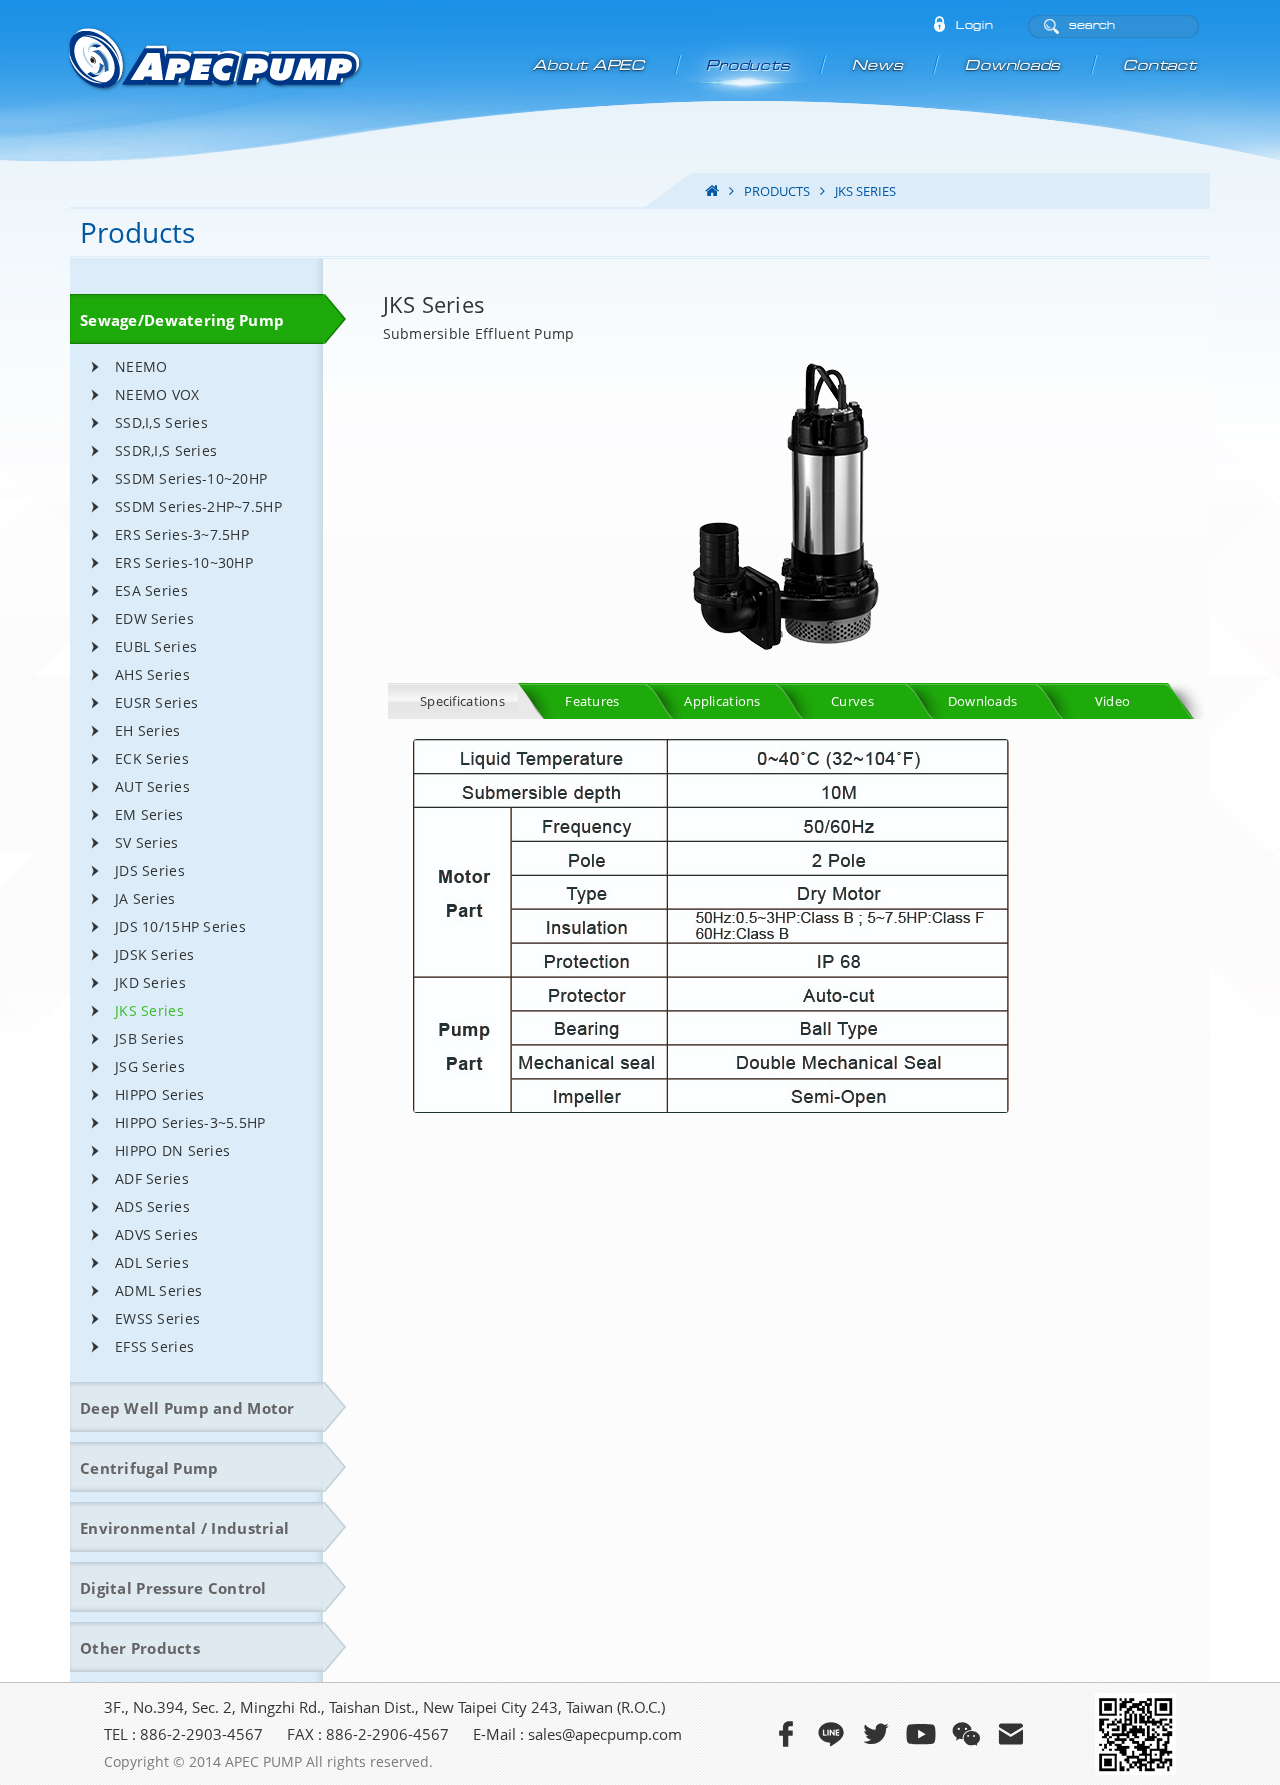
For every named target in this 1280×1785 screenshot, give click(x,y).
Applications (722, 701)
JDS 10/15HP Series (180, 926)
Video (1112, 701)
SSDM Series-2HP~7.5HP (198, 506)
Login (974, 26)
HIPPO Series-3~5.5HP (190, 1122)
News (879, 65)
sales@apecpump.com (605, 1734)
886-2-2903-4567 (201, 1734)
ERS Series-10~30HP (184, 562)
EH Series (148, 730)
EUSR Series (156, 702)
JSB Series (149, 1038)
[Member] (939, 26)
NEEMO (141, 366)
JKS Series (149, 1010)
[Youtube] (921, 1734)
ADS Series (152, 1206)
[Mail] (1011, 1734)
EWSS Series (157, 1318)
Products (750, 65)
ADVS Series (156, 1234)
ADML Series (158, 1290)
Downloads (1015, 65)
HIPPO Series (159, 1094)
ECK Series (152, 758)
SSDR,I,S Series (166, 450)
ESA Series (151, 590)
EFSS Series (154, 1346)
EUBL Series (156, 646)
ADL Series (152, 1262)
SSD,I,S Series (161, 422)
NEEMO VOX (157, 394)
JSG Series (150, 1066)
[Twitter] (876, 1734)
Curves (852, 701)
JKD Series (150, 982)
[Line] (831, 1734)
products (777, 191)
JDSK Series (154, 954)
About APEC (590, 65)
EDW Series (154, 618)
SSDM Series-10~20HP (191, 478)
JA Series (145, 898)
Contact (1160, 65)
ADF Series (152, 1178)
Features (592, 701)
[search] (1051, 27)
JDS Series (150, 870)
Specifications (462, 701)
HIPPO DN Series (172, 1150)
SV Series (147, 842)
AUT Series (152, 786)
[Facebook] (786, 1734)
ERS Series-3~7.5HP (182, 534)
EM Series (149, 814)
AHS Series (152, 674)
